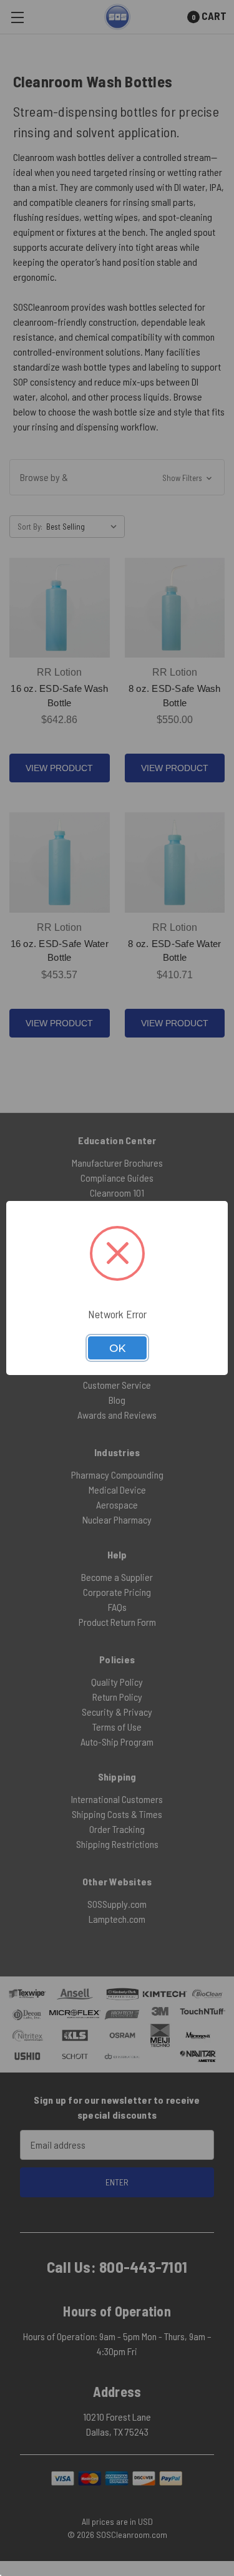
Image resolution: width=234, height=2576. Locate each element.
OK (117, 1348)
